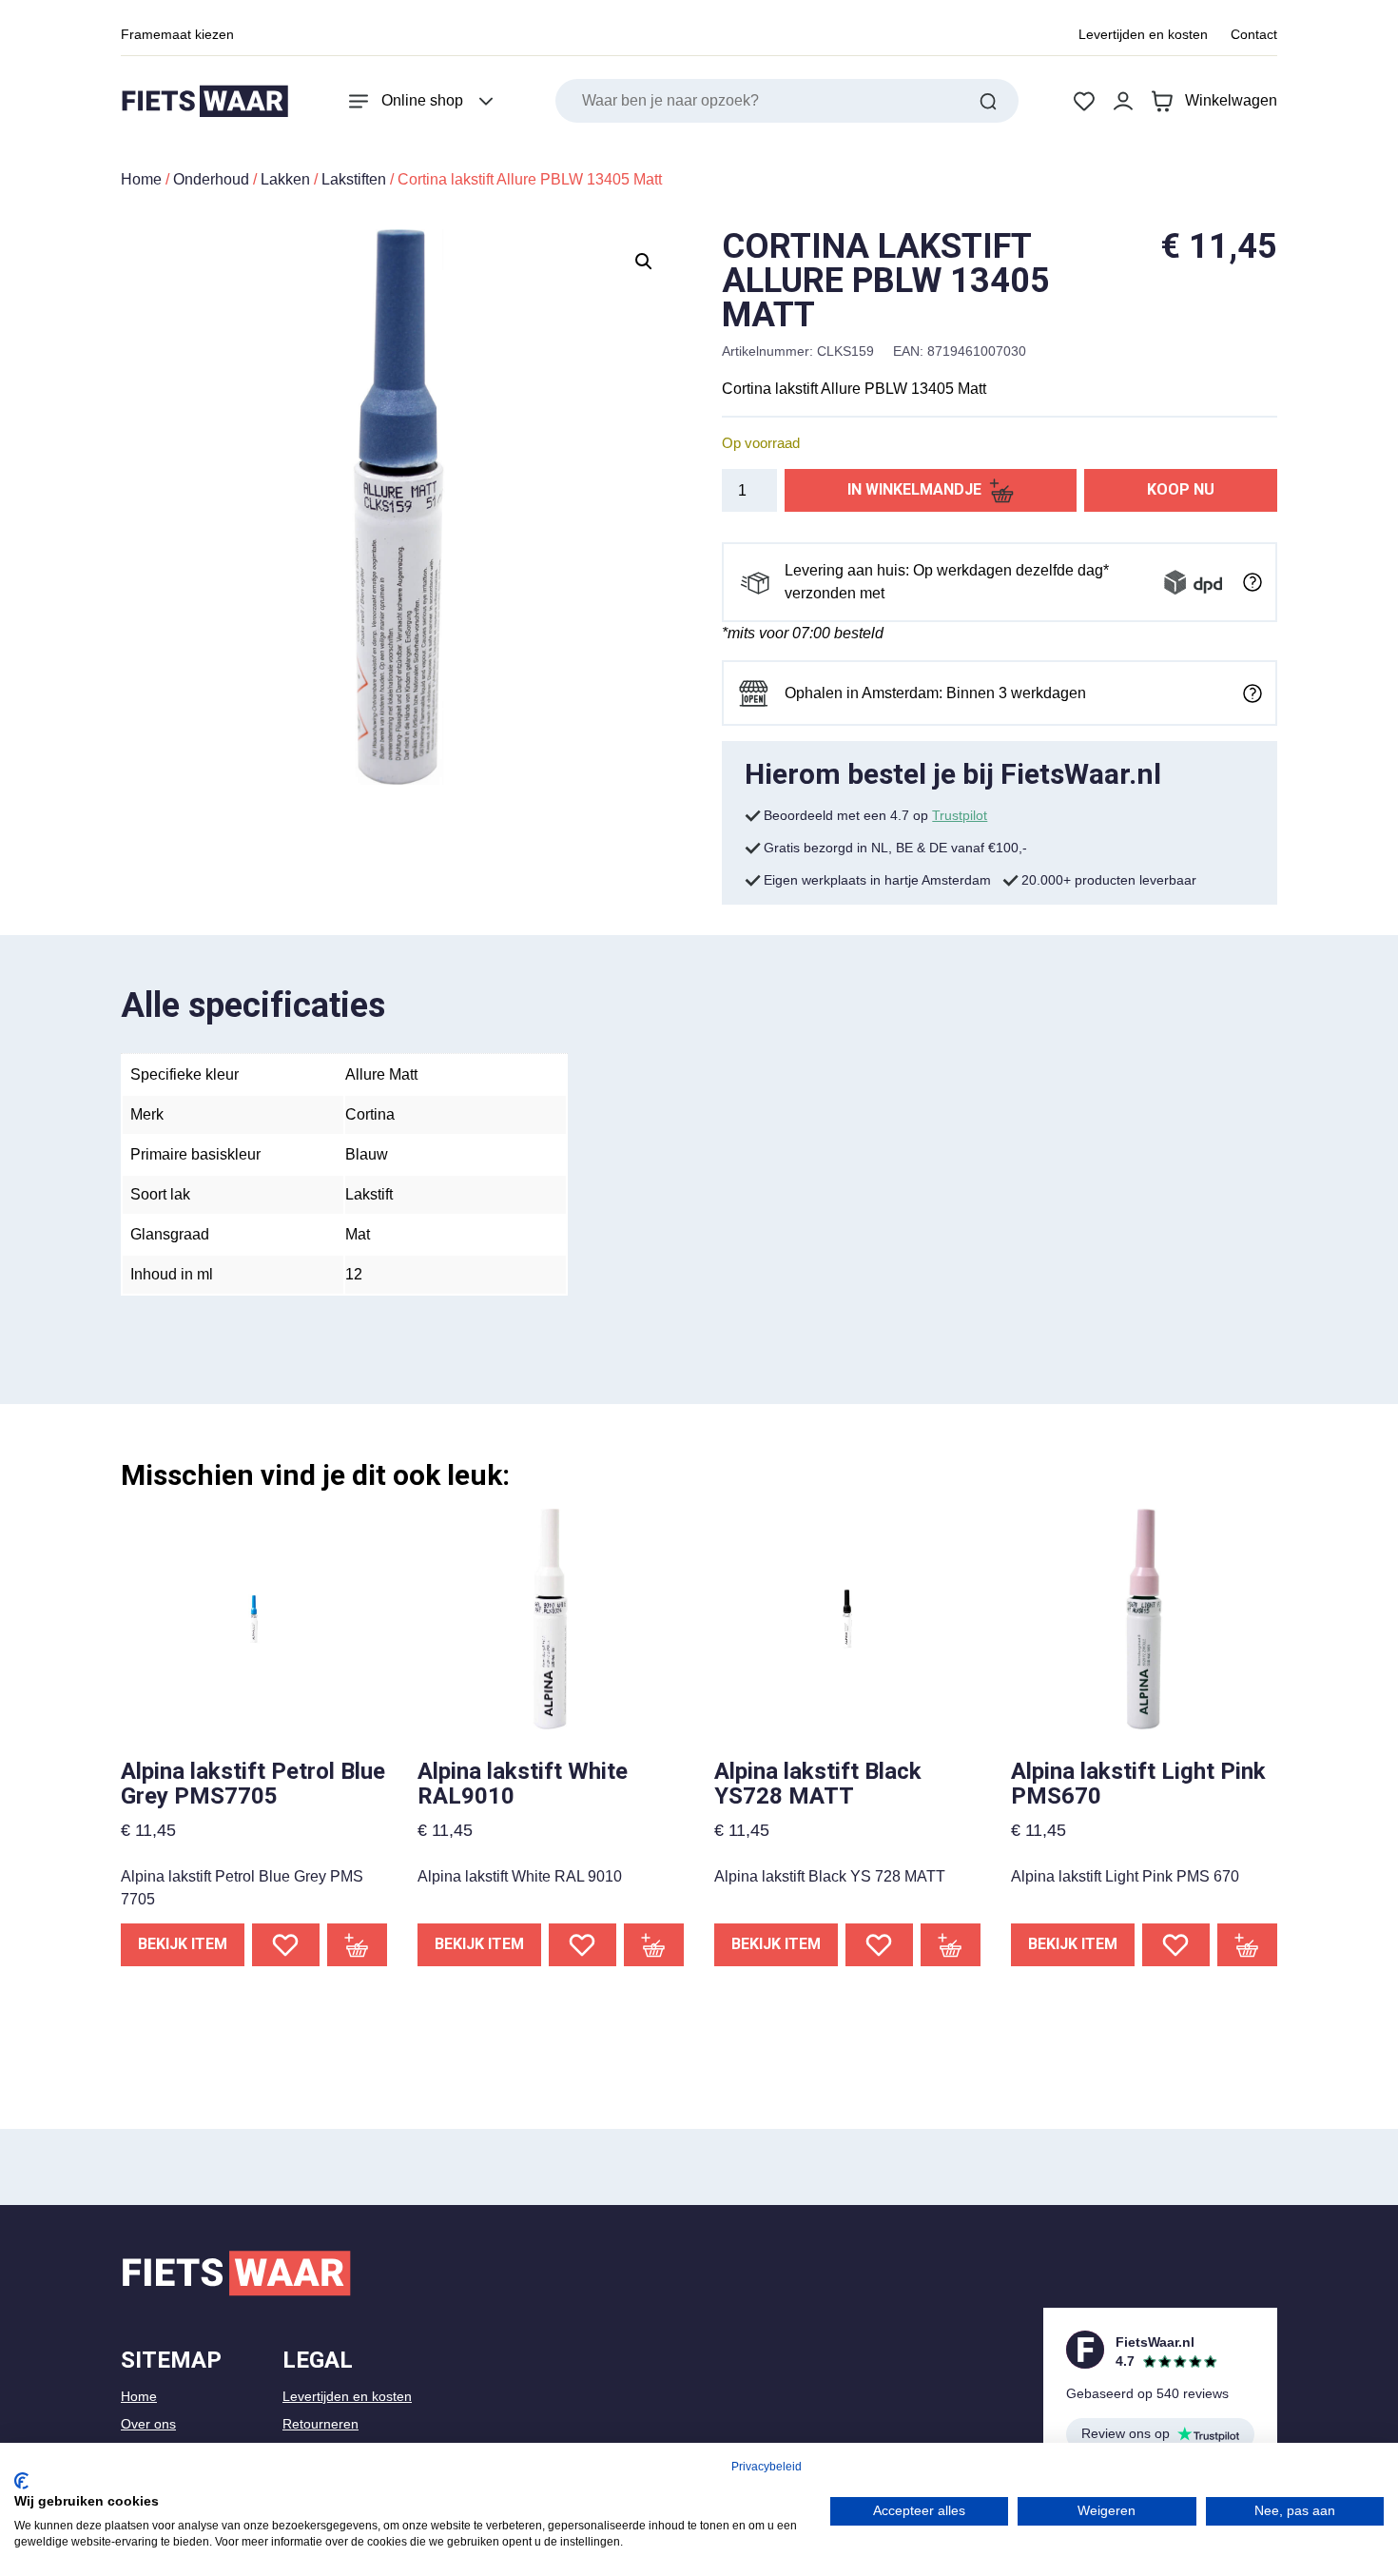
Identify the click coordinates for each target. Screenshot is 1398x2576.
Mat (358, 1234)
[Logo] (204, 101)
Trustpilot (960, 815)
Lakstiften (354, 179)
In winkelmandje (914, 489)
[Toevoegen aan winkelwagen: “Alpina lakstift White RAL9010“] (654, 1945)
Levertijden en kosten (1143, 34)
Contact (1254, 34)
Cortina (370, 1114)
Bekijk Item (183, 1944)
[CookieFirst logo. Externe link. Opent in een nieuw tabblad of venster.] (21, 2481)
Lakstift (369, 1194)
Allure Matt (381, 1074)
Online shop (422, 100)
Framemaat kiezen (177, 34)
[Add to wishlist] (286, 1945)
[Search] (988, 101)
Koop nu (1181, 489)
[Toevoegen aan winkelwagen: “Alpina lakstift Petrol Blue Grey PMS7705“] (358, 1945)
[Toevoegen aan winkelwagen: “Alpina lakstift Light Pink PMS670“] (1248, 1945)
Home (141, 179)
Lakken (285, 179)
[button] (644, 262)
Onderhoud (211, 179)
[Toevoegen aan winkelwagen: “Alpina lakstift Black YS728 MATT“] (951, 1945)
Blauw (367, 1154)
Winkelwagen (1231, 100)
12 (354, 1274)
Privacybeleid (767, 2467)
